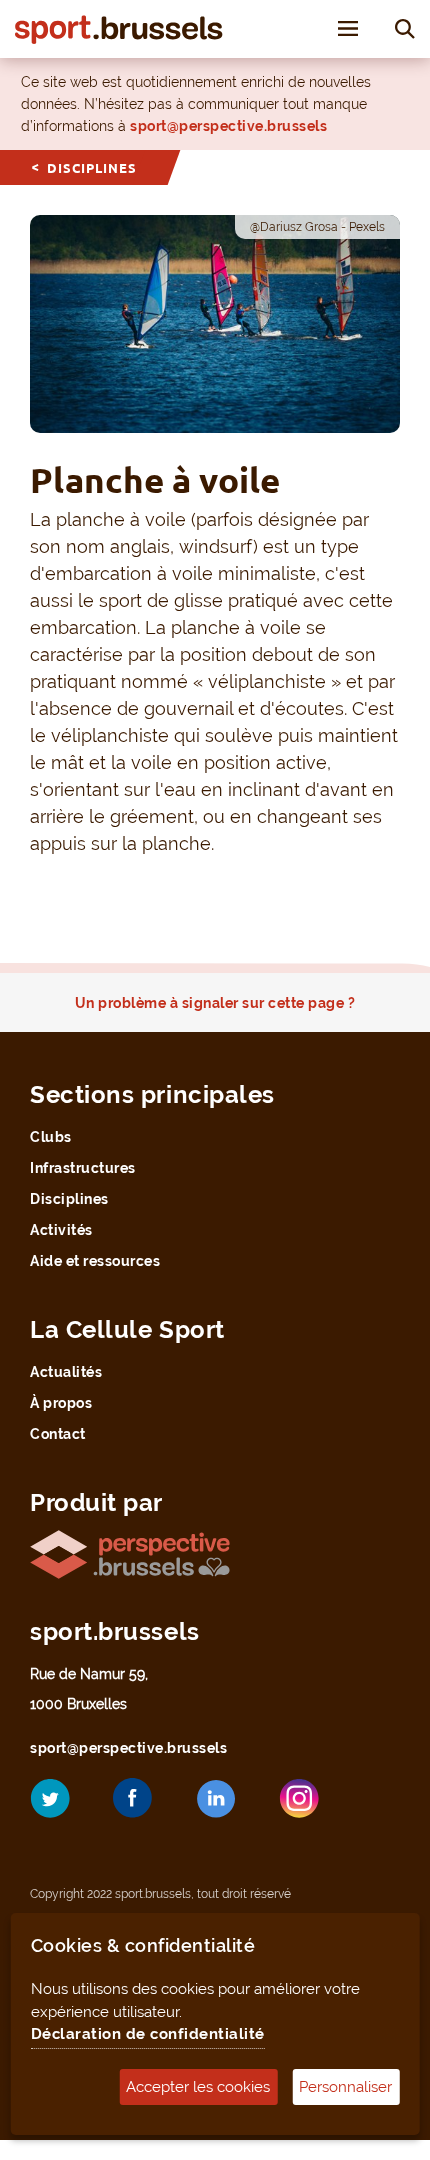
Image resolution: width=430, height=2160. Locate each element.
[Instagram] (314, 1805)
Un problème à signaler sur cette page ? (215, 1003)
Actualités (66, 1372)
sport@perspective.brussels (228, 126)
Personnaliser (345, 2087)
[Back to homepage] (119, 28)
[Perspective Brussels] (130, 1552)
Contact (58, 1434)
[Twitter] (65, 1805)
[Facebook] (148, 1805)
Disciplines (92, 168)
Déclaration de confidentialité (148, 2034)
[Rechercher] (405, 27)
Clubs (51, 1137)
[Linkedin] (231, 1806)
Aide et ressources (95, 1261)
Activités (61, 1230)
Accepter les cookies (198, 2087)
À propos (61, 1403)
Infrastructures (83, 1168)
